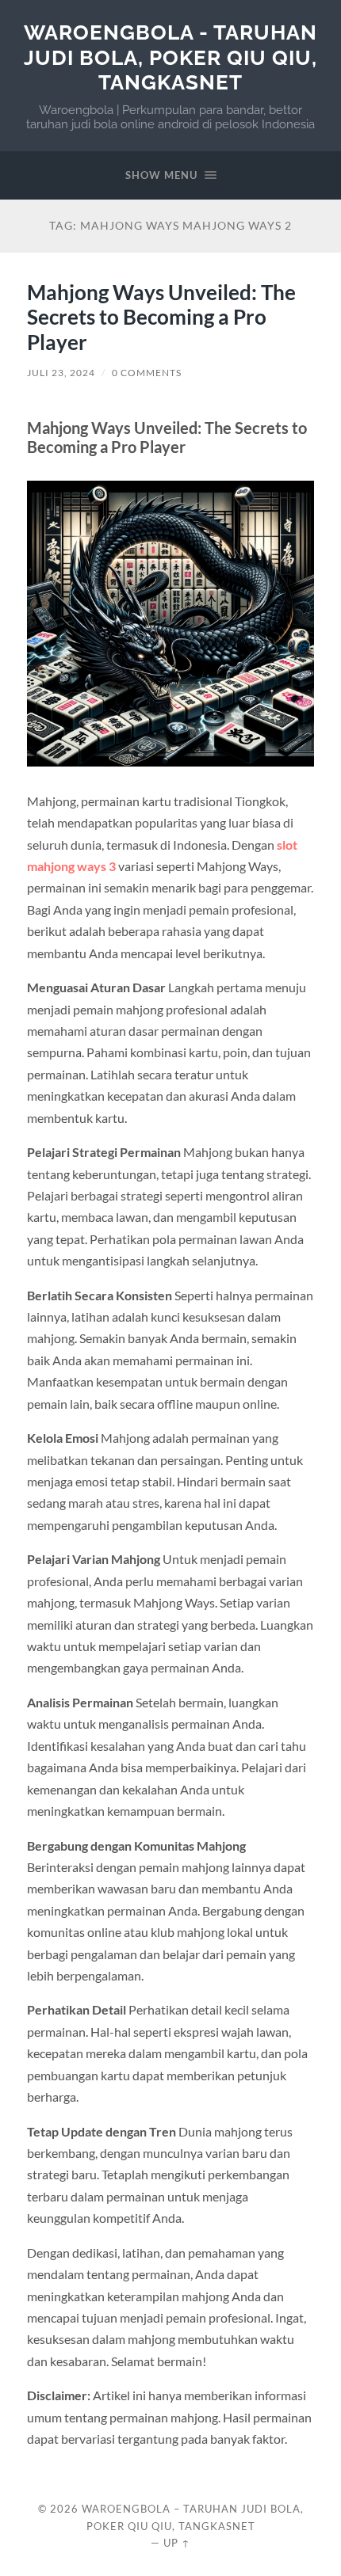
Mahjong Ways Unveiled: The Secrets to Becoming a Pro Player (161, 317)
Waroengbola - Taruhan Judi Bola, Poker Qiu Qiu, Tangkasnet (170, 57)
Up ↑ (177, 2543)
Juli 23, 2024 (61, 373)
